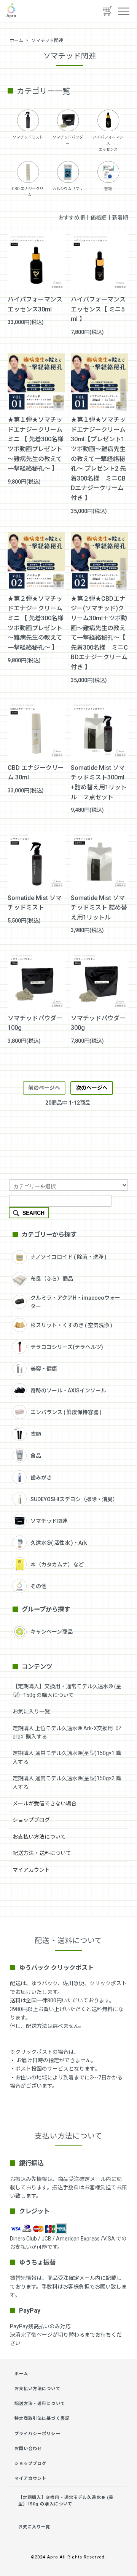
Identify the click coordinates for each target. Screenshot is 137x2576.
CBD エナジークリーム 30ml (36, 773)
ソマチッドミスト (28, 137)
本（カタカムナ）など (57, 1565)
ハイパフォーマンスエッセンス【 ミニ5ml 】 (98, 309)
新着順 (120, 218)
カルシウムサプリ (68, 189)
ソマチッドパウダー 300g (98, 1023)
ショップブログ (31, 1820)
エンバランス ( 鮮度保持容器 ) (66, 1412)
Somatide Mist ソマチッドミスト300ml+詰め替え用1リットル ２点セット (99, 782)
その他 (38, 1586)
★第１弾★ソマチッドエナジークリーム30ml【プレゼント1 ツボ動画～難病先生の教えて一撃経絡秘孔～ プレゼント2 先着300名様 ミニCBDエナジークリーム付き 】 (98, 459)
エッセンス (108, 149)
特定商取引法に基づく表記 (42, 2419)
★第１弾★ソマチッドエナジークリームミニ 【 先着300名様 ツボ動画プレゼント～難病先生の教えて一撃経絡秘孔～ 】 (36, 444)
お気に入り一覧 (31, 1711)
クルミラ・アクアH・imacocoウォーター (75, 1302)
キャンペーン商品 (52, 1632)
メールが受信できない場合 (45, 1803)
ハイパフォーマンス (108, 140)
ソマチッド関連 (47, 40)
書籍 (108, 189)
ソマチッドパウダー (68, 140)
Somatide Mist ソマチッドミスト (35, 903)
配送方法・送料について (42, 1853)
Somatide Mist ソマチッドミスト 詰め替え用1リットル (99, 908)
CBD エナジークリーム (28, 192)
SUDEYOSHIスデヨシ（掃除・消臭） (74, 1499)
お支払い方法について (39, 1837)
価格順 (99, 218)
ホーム (16, 40)
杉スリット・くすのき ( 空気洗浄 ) (71, 1325)
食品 (36, 1456)
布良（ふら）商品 (52, 1279)
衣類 (36, 1434)
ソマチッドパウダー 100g (35, 1023)
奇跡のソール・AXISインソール (68, 1390)
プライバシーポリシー (37, 2434)
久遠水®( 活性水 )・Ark (59, 1543)
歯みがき (41, 1478)
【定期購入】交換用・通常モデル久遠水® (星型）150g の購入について (66, 2501)
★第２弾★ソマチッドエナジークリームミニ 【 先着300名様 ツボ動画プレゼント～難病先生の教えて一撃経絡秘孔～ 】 (36, 623)
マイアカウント (31, 1870)
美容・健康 (44, 1369)
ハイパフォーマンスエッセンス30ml (35, 304)
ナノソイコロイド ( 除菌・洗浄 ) (68, 1257)
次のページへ (92, 1088)
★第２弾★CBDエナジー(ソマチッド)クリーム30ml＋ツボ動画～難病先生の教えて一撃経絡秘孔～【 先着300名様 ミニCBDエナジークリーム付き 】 (99, 633)
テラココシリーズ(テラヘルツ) (67, 1347)
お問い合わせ (28, 2449)
